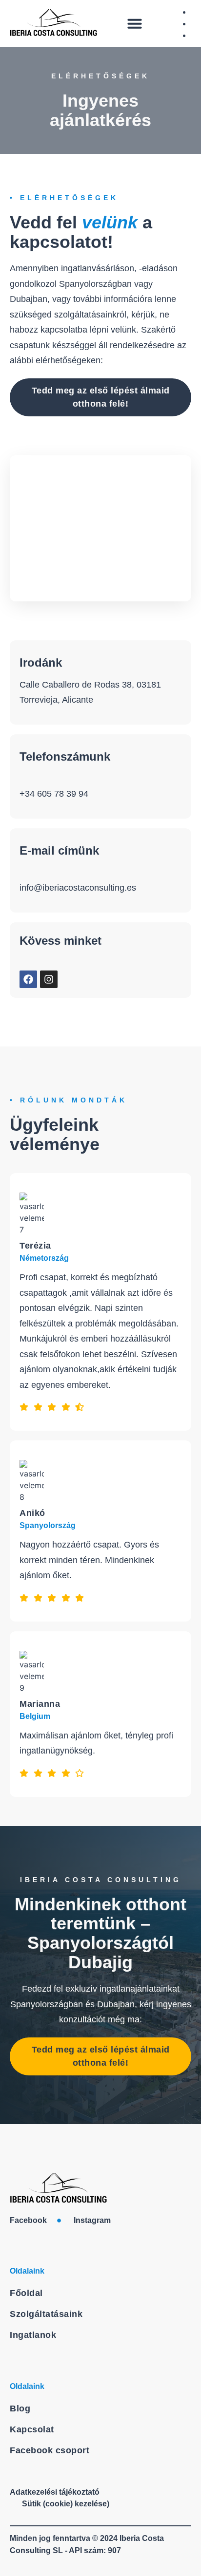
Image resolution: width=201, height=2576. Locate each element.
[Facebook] (28, 979)
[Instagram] (49, 979)
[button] (135, 23)
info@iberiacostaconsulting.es (78, 888)
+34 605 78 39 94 (54, 794)
